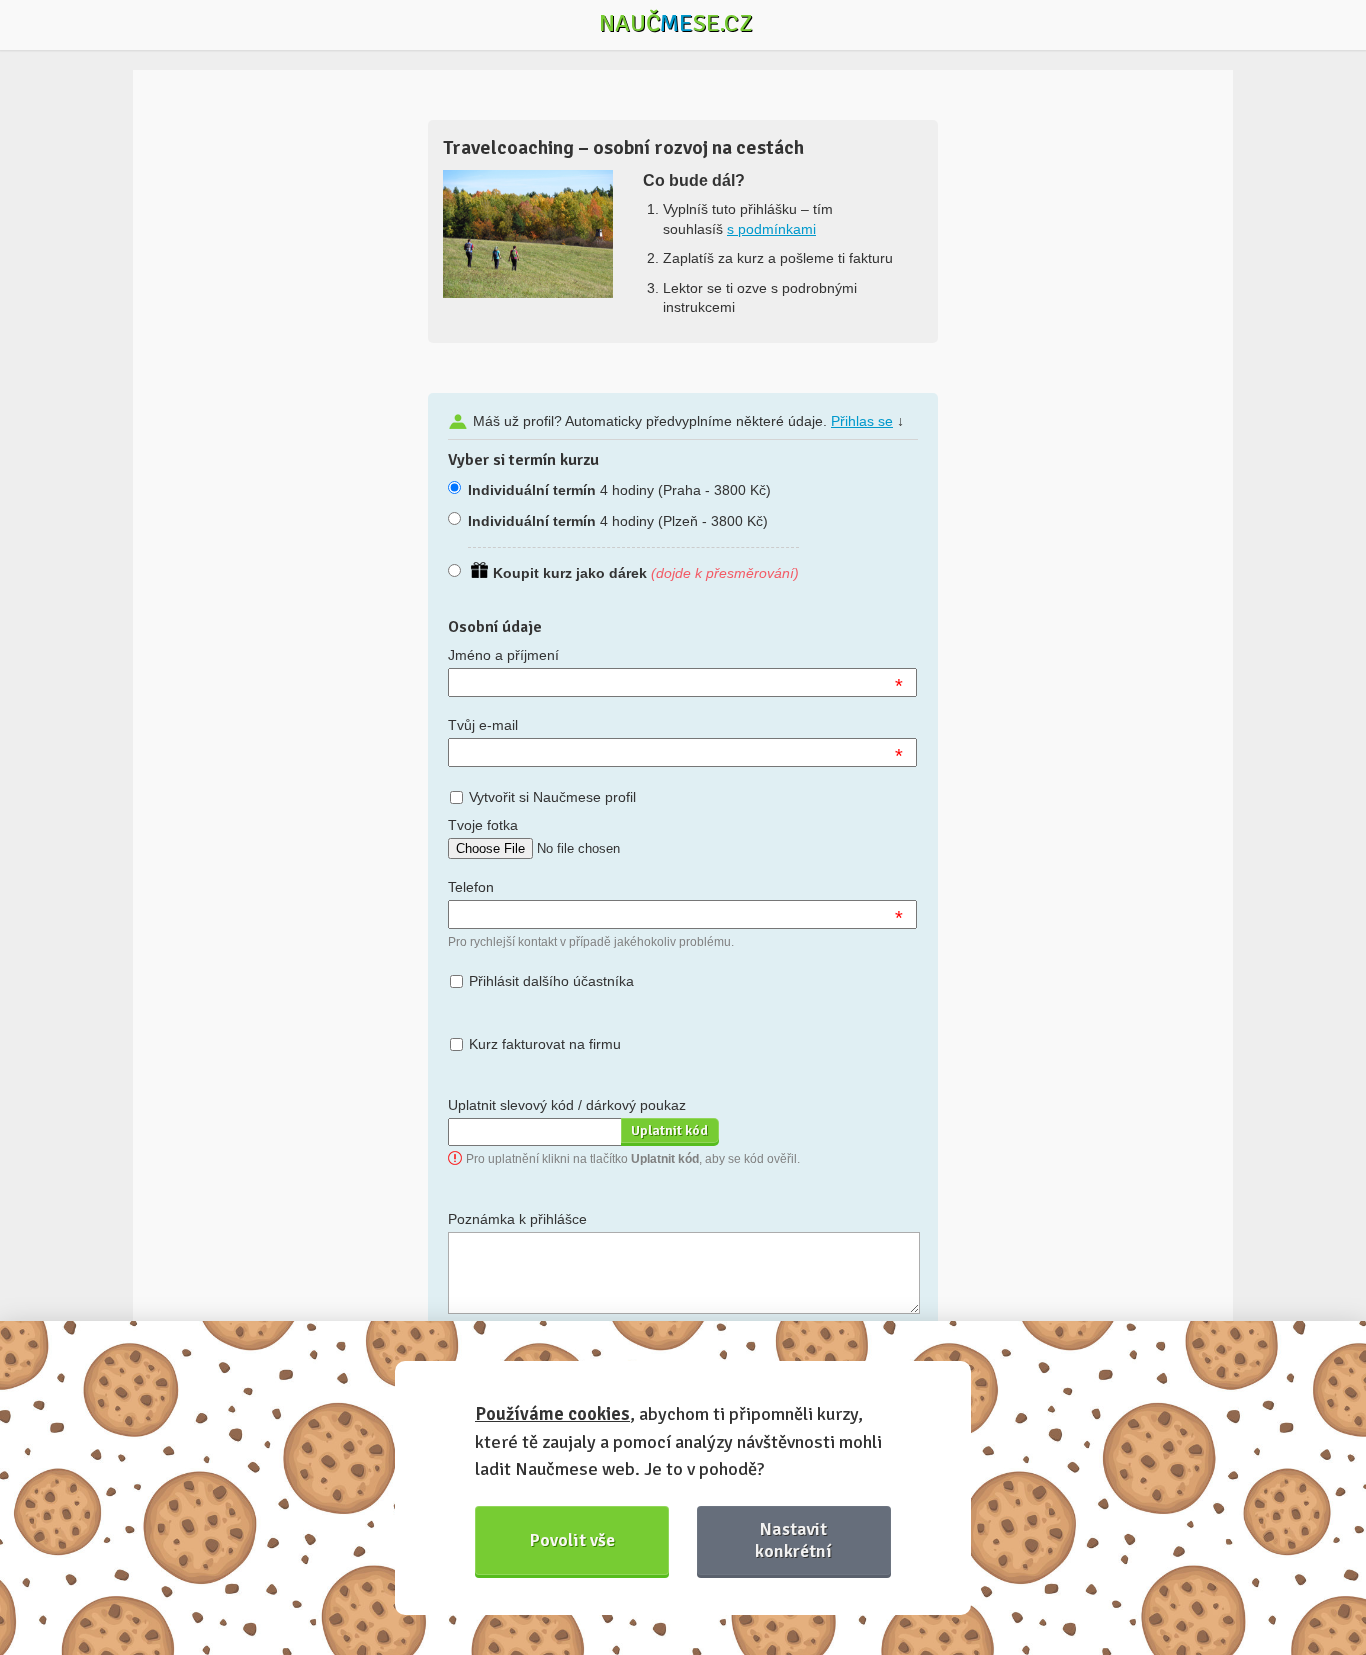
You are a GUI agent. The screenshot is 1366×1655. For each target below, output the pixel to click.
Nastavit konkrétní (793, 1539)
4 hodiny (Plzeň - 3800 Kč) (618, 521)
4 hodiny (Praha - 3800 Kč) (619, 490)
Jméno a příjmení (503, 655)
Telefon (471, 887)
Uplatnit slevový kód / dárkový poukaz (567, 1105)
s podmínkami (771, 229)
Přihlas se (862, 421)
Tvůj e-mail (483, 725)
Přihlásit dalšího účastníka (551, 981)
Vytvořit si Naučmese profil (552, 797)
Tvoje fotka (483, 825)
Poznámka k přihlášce (517, 1219)
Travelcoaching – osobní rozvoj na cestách (623, 147)
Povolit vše (572, 1540)
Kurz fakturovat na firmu (545, 1044)
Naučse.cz (676, 23)
